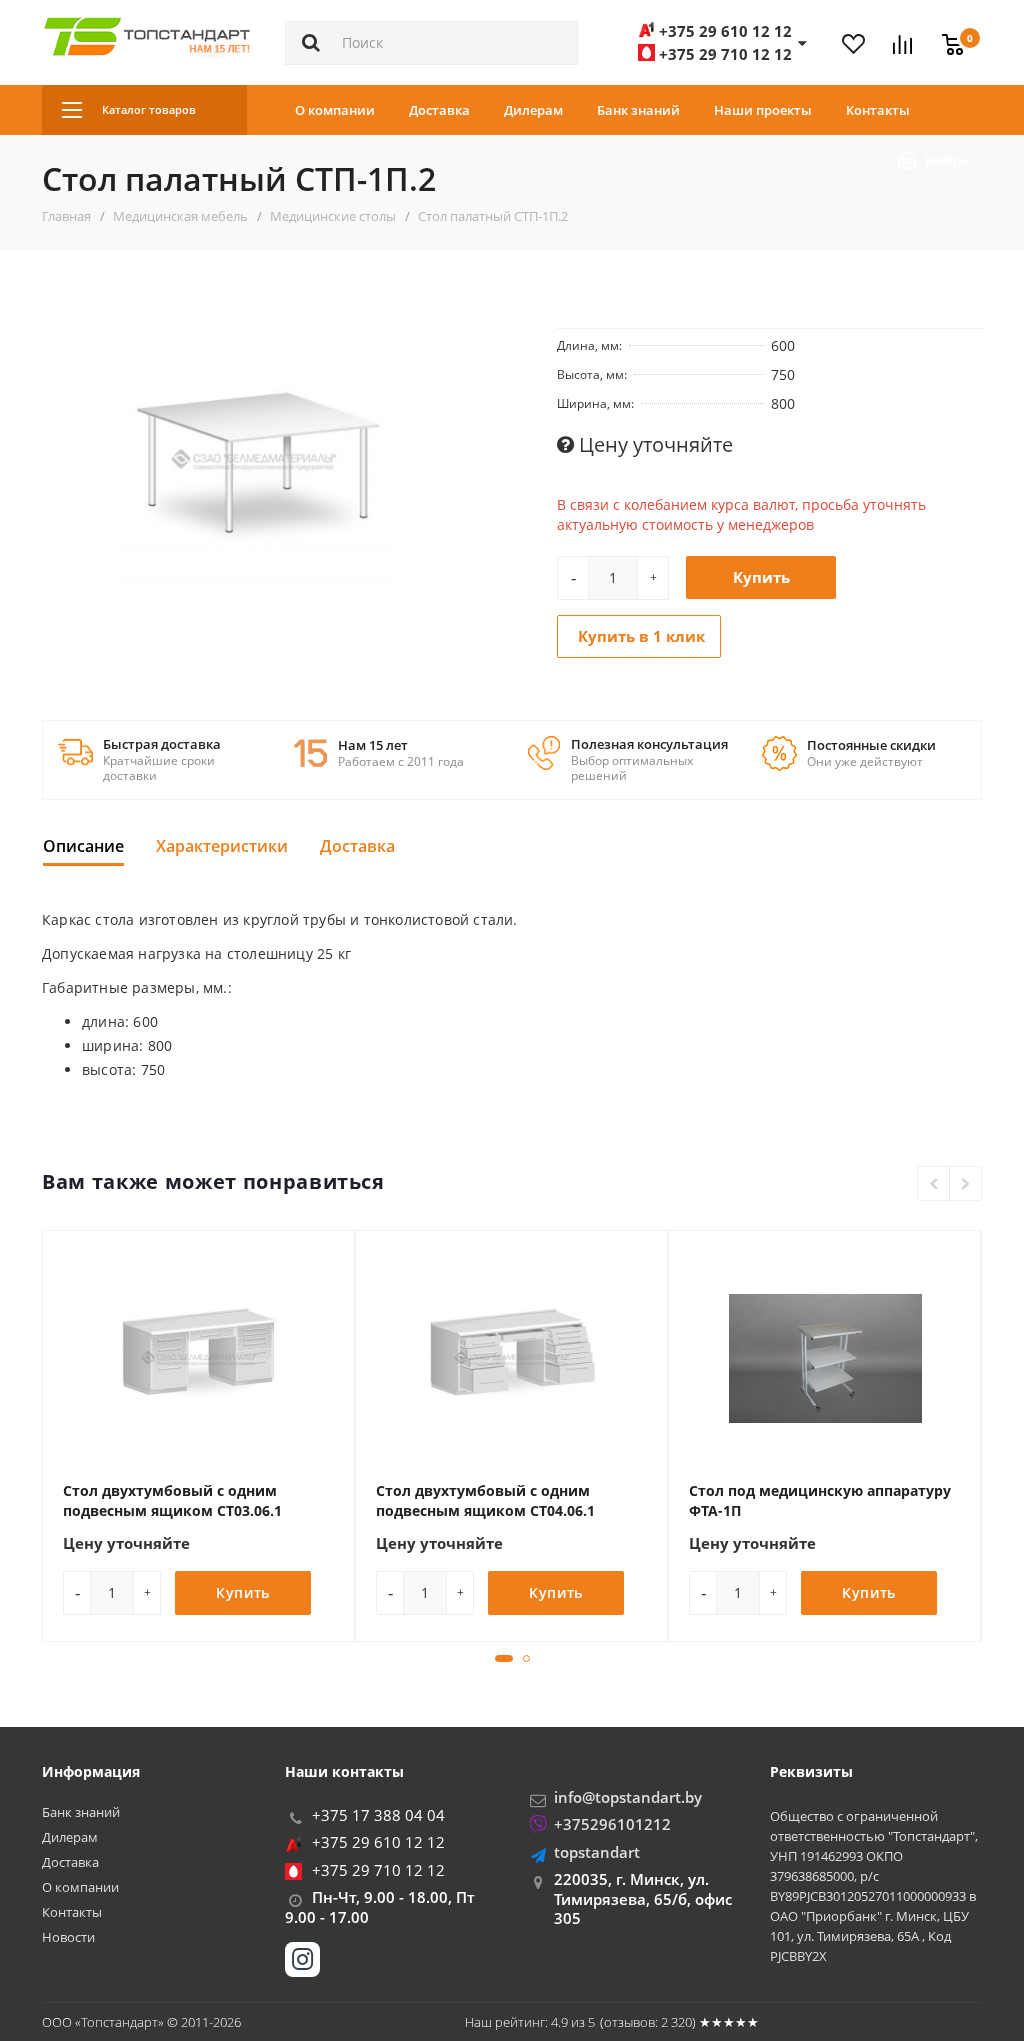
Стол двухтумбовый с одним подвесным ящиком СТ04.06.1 (485, 1500)
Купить (761, 577)
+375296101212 (612, 1824)
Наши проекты (763, 110)
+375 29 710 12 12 (378, 1870)
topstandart (597, 1852)
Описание (83, 846)
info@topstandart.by (628, 1797)
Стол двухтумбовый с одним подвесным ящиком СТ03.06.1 (172, 1500)
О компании (335, 110)
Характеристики (222, 846)
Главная (66, 216)
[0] (948, 33)
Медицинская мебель (180, 216)
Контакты (878, 110)
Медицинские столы (333, 216)
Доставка (439, 110)
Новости (68, 1937)
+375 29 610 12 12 (378, 1842)
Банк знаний (638, 110)
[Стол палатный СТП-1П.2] (254, 460)
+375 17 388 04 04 (378, 1815)
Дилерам (533, 110)
